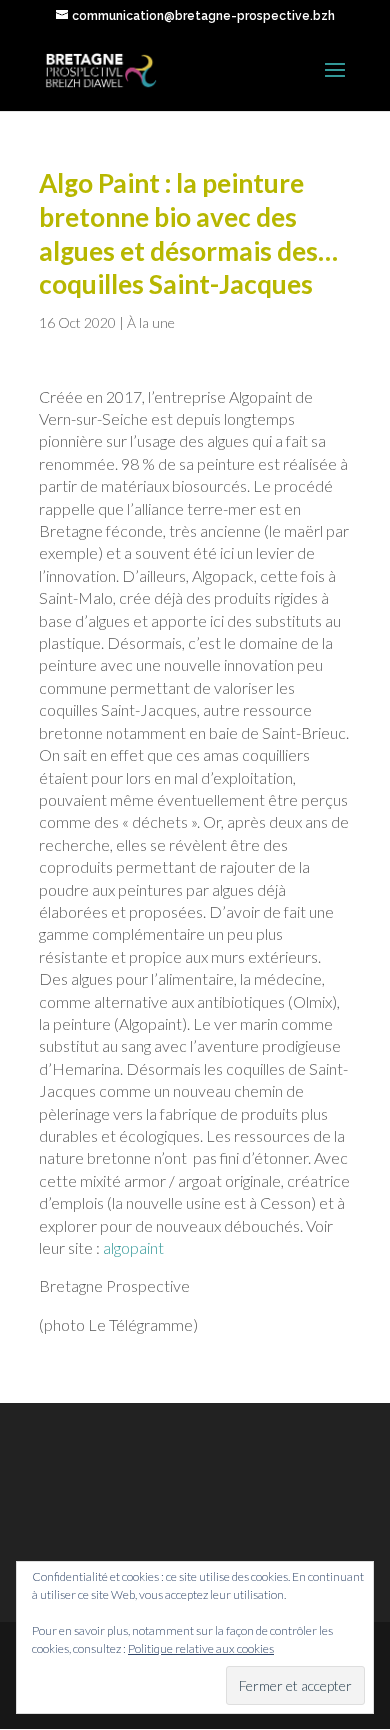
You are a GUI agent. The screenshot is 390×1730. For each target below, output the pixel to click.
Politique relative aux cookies (201, 1648)
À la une (151, 322)
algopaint (133, 1247)
